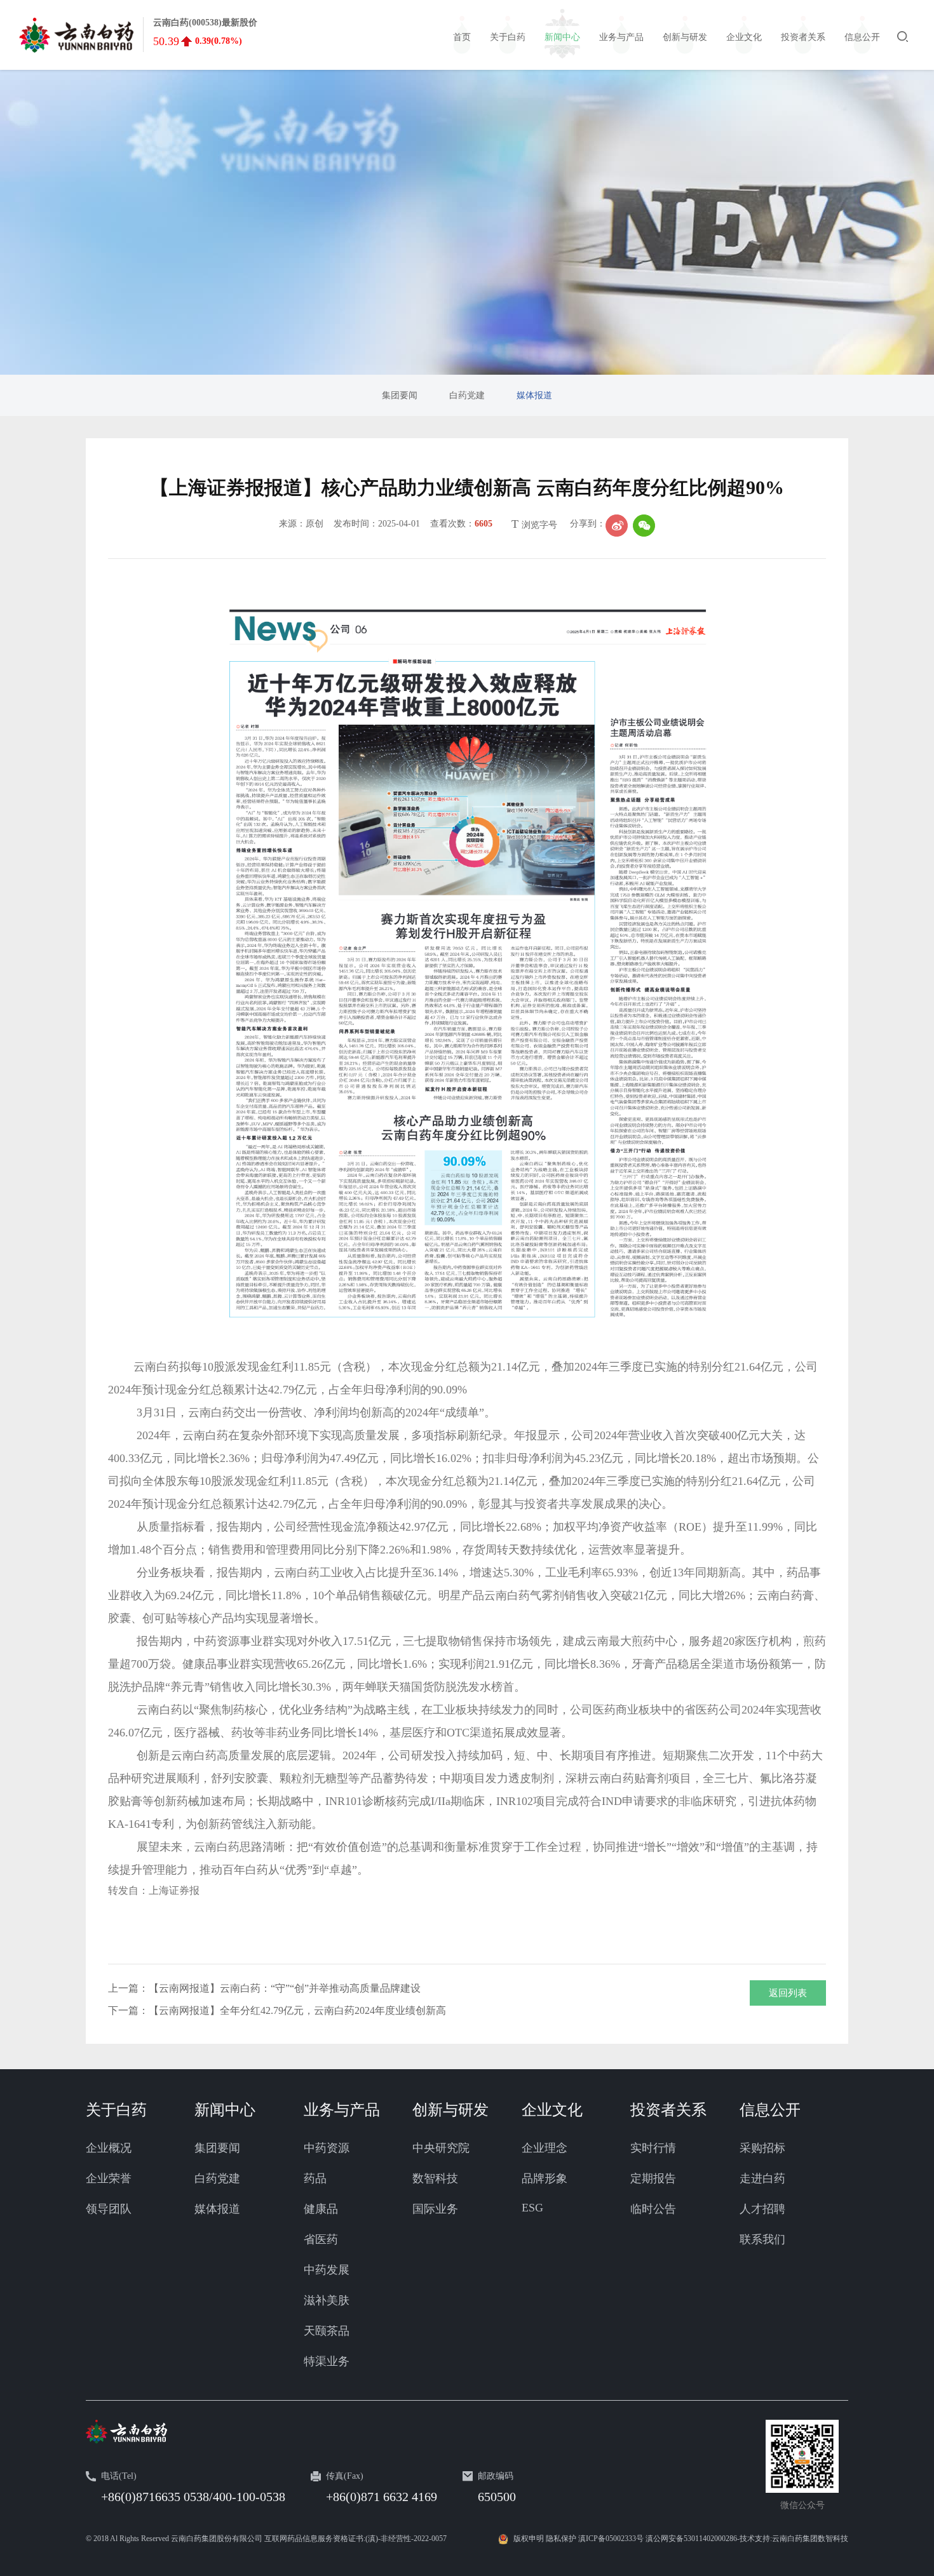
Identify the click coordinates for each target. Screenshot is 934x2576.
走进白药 (762, 2178)
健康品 (321, 2209)
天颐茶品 (327, 2331)
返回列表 (788, 1993)
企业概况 (109, 2148)
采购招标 (762, 2148)
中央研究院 (441, 2148)
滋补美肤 (327, 2300)
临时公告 (653, 2209)
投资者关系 (668, 2110)
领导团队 (109, 2209)
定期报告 (653, 2178)
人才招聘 (762, 2209)
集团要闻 (217, 2148)
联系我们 (762, 2239)
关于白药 (116, 2110)
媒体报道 (217, 2209)
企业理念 (545, 2148)
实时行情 (653, 2148)
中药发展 (327, 2270)
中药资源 (327, 2148)
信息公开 (770, 2110)
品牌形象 (545, 2178)
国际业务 (435, 2209)
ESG (532, 2208)
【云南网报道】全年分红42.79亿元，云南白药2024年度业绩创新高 (297, 2010)
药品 (315, 2178)
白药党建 (217, 2178)
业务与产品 (342, 2110)
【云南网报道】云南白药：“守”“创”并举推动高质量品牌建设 (285, 1988)
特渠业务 (327, 2361)
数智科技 (435, 2178)
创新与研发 (450, 2110)
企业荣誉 (109, 2178)
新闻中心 (225, 2110)
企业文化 (552, 2110)
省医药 (321, 2239)
